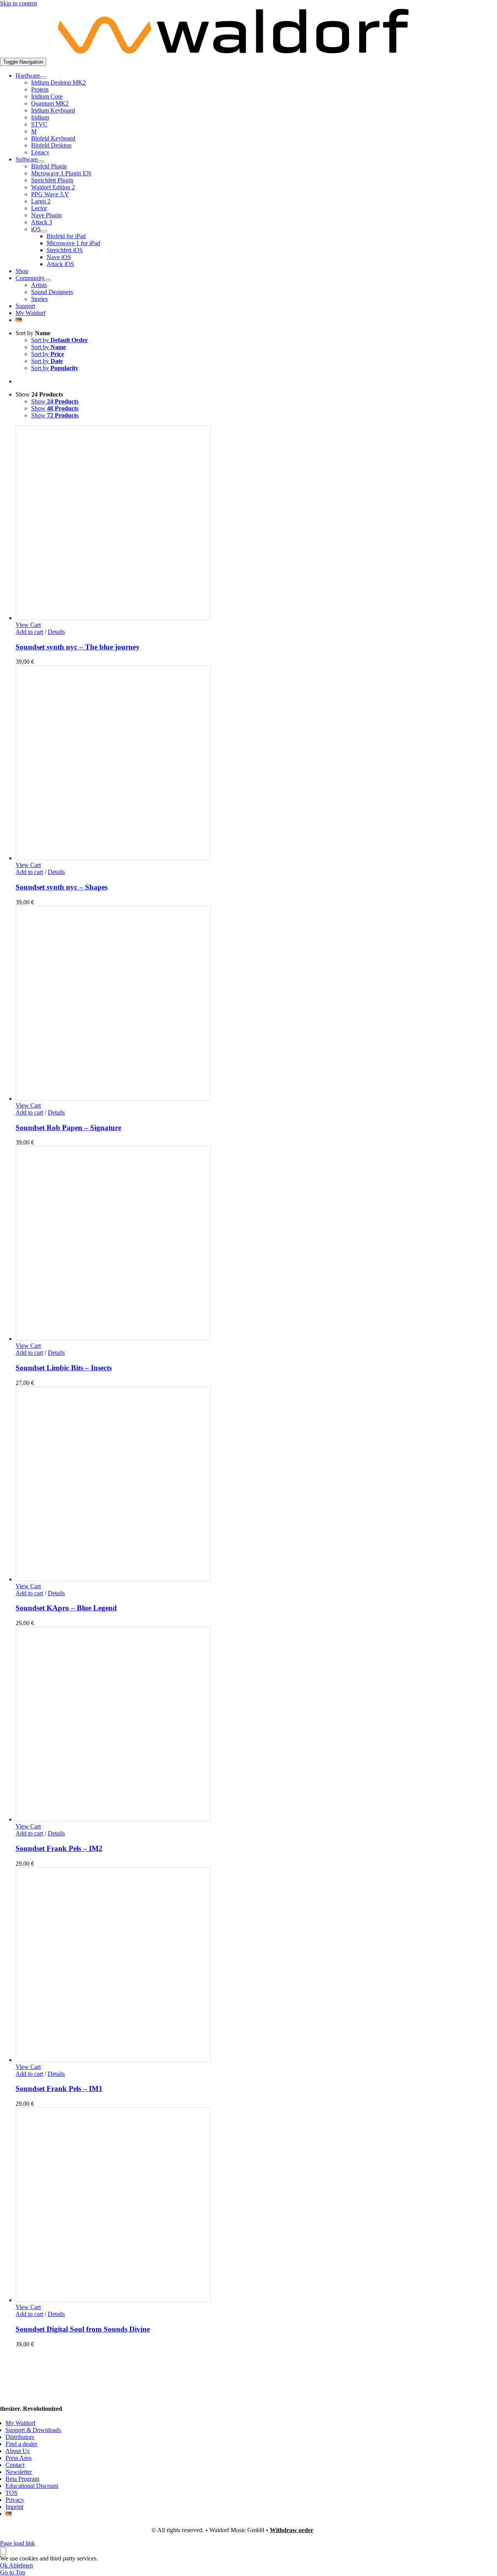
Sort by (59, 340)
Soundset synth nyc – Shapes (62, 887)
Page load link (17, 2543)
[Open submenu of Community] (48, 280)
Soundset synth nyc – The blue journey (78, 647)
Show (55, 401)
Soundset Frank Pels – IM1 (59, 2089)
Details (56, 632)
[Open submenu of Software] (41, 161)
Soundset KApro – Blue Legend (66, 1608)
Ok (4, 2565)
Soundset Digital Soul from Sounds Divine (83, 2329)
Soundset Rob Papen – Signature (68, 1128)
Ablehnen (21, 2565)
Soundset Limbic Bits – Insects (64, 1368)
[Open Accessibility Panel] (3, 2551)
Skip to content (18, 3)
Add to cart (29, 632)
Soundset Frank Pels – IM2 (59, 1848)
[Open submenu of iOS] (44, 231)
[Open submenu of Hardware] (43, 78)
